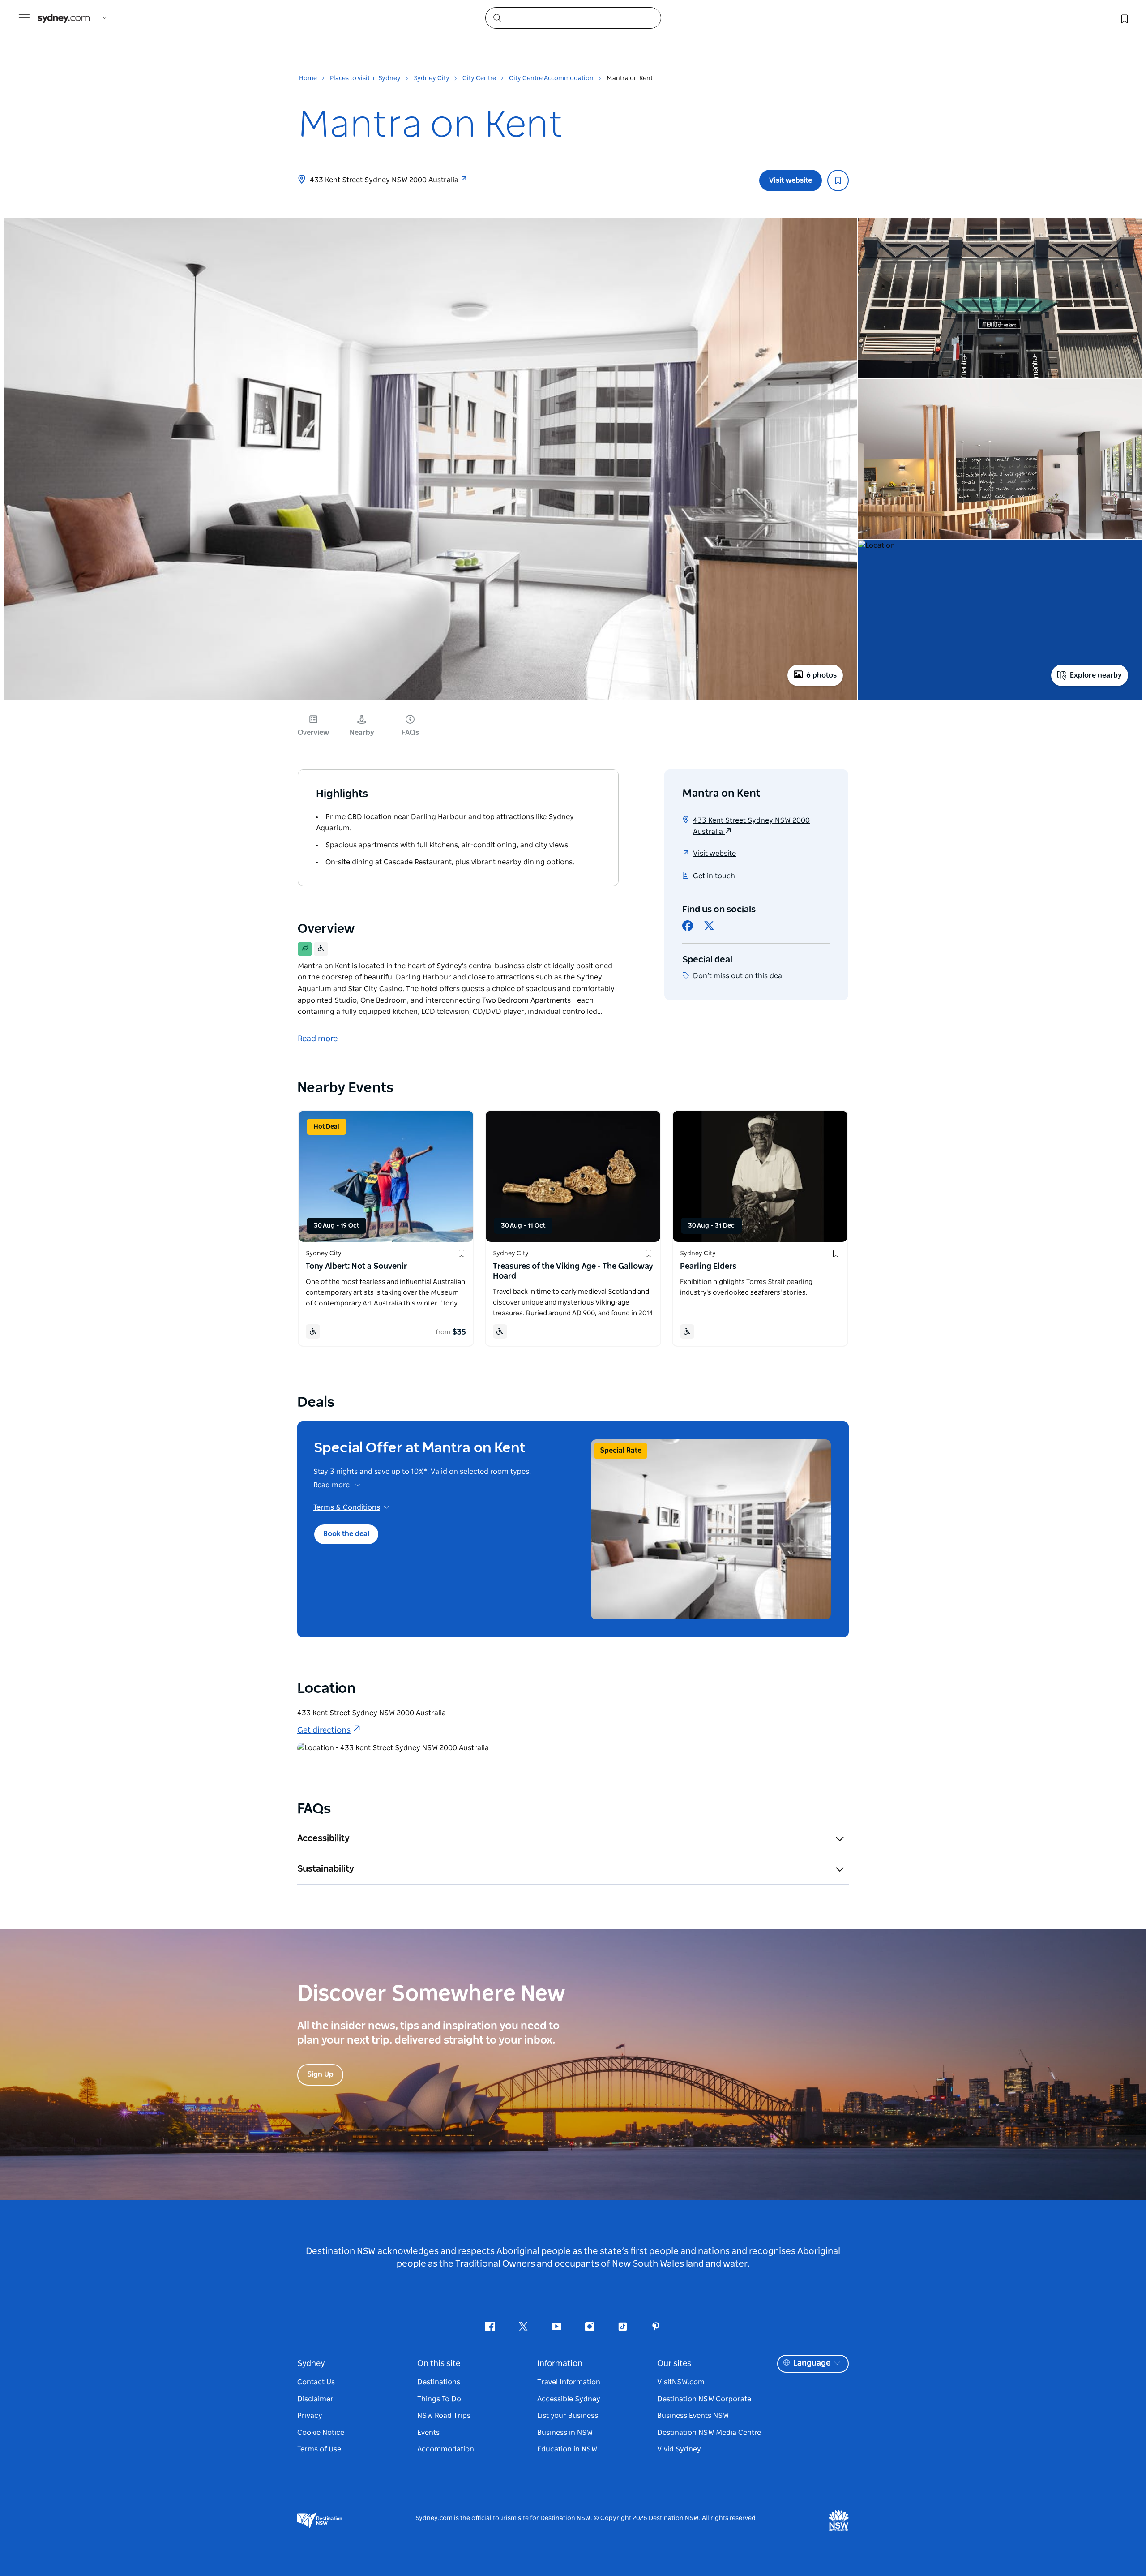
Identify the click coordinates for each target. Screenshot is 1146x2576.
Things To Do (439, 2399)
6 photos (821, 675)
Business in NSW (565, 2433)
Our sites (674, 2364)
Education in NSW (567, 2449)
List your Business (568, 2416)
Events (428, 2433)
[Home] (64, 18)
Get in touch (714, 876)
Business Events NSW (693, 2416)
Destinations (439, 2382)
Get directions (324, 1730)
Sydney (311, 2364)
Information (560, 2364)
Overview (313, 733)
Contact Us (316, 2382)
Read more (331, 1485)
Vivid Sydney (679, 2449)
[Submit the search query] (497, 17)
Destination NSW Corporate (704, 2399)
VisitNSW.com (681, 2382)
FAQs (410, 733)
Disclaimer (315, 2399)
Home (308, 78)
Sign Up (320, 2074)
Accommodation (446, 2449)
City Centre (479, 78)
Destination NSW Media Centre (709, 2433)
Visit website (791, 180)
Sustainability (326, 1869)
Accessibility (323, 1838)
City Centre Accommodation (551, 78)
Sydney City (432, 78)
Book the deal (346, 1534)
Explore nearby (1096, 675)
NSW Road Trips (444, 2416)
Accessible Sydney (569, 2399)
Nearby (362, 733)
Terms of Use (319, 2449)
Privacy (310, 2416)
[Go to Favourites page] (1124, 18)
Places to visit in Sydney (365, 78)
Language (812, 2363)
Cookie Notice (321, 2433)
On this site (439, 2364)
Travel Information (569, 2382)
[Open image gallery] (430, 700)
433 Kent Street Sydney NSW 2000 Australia (385, 180)
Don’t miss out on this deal (738, 976)
